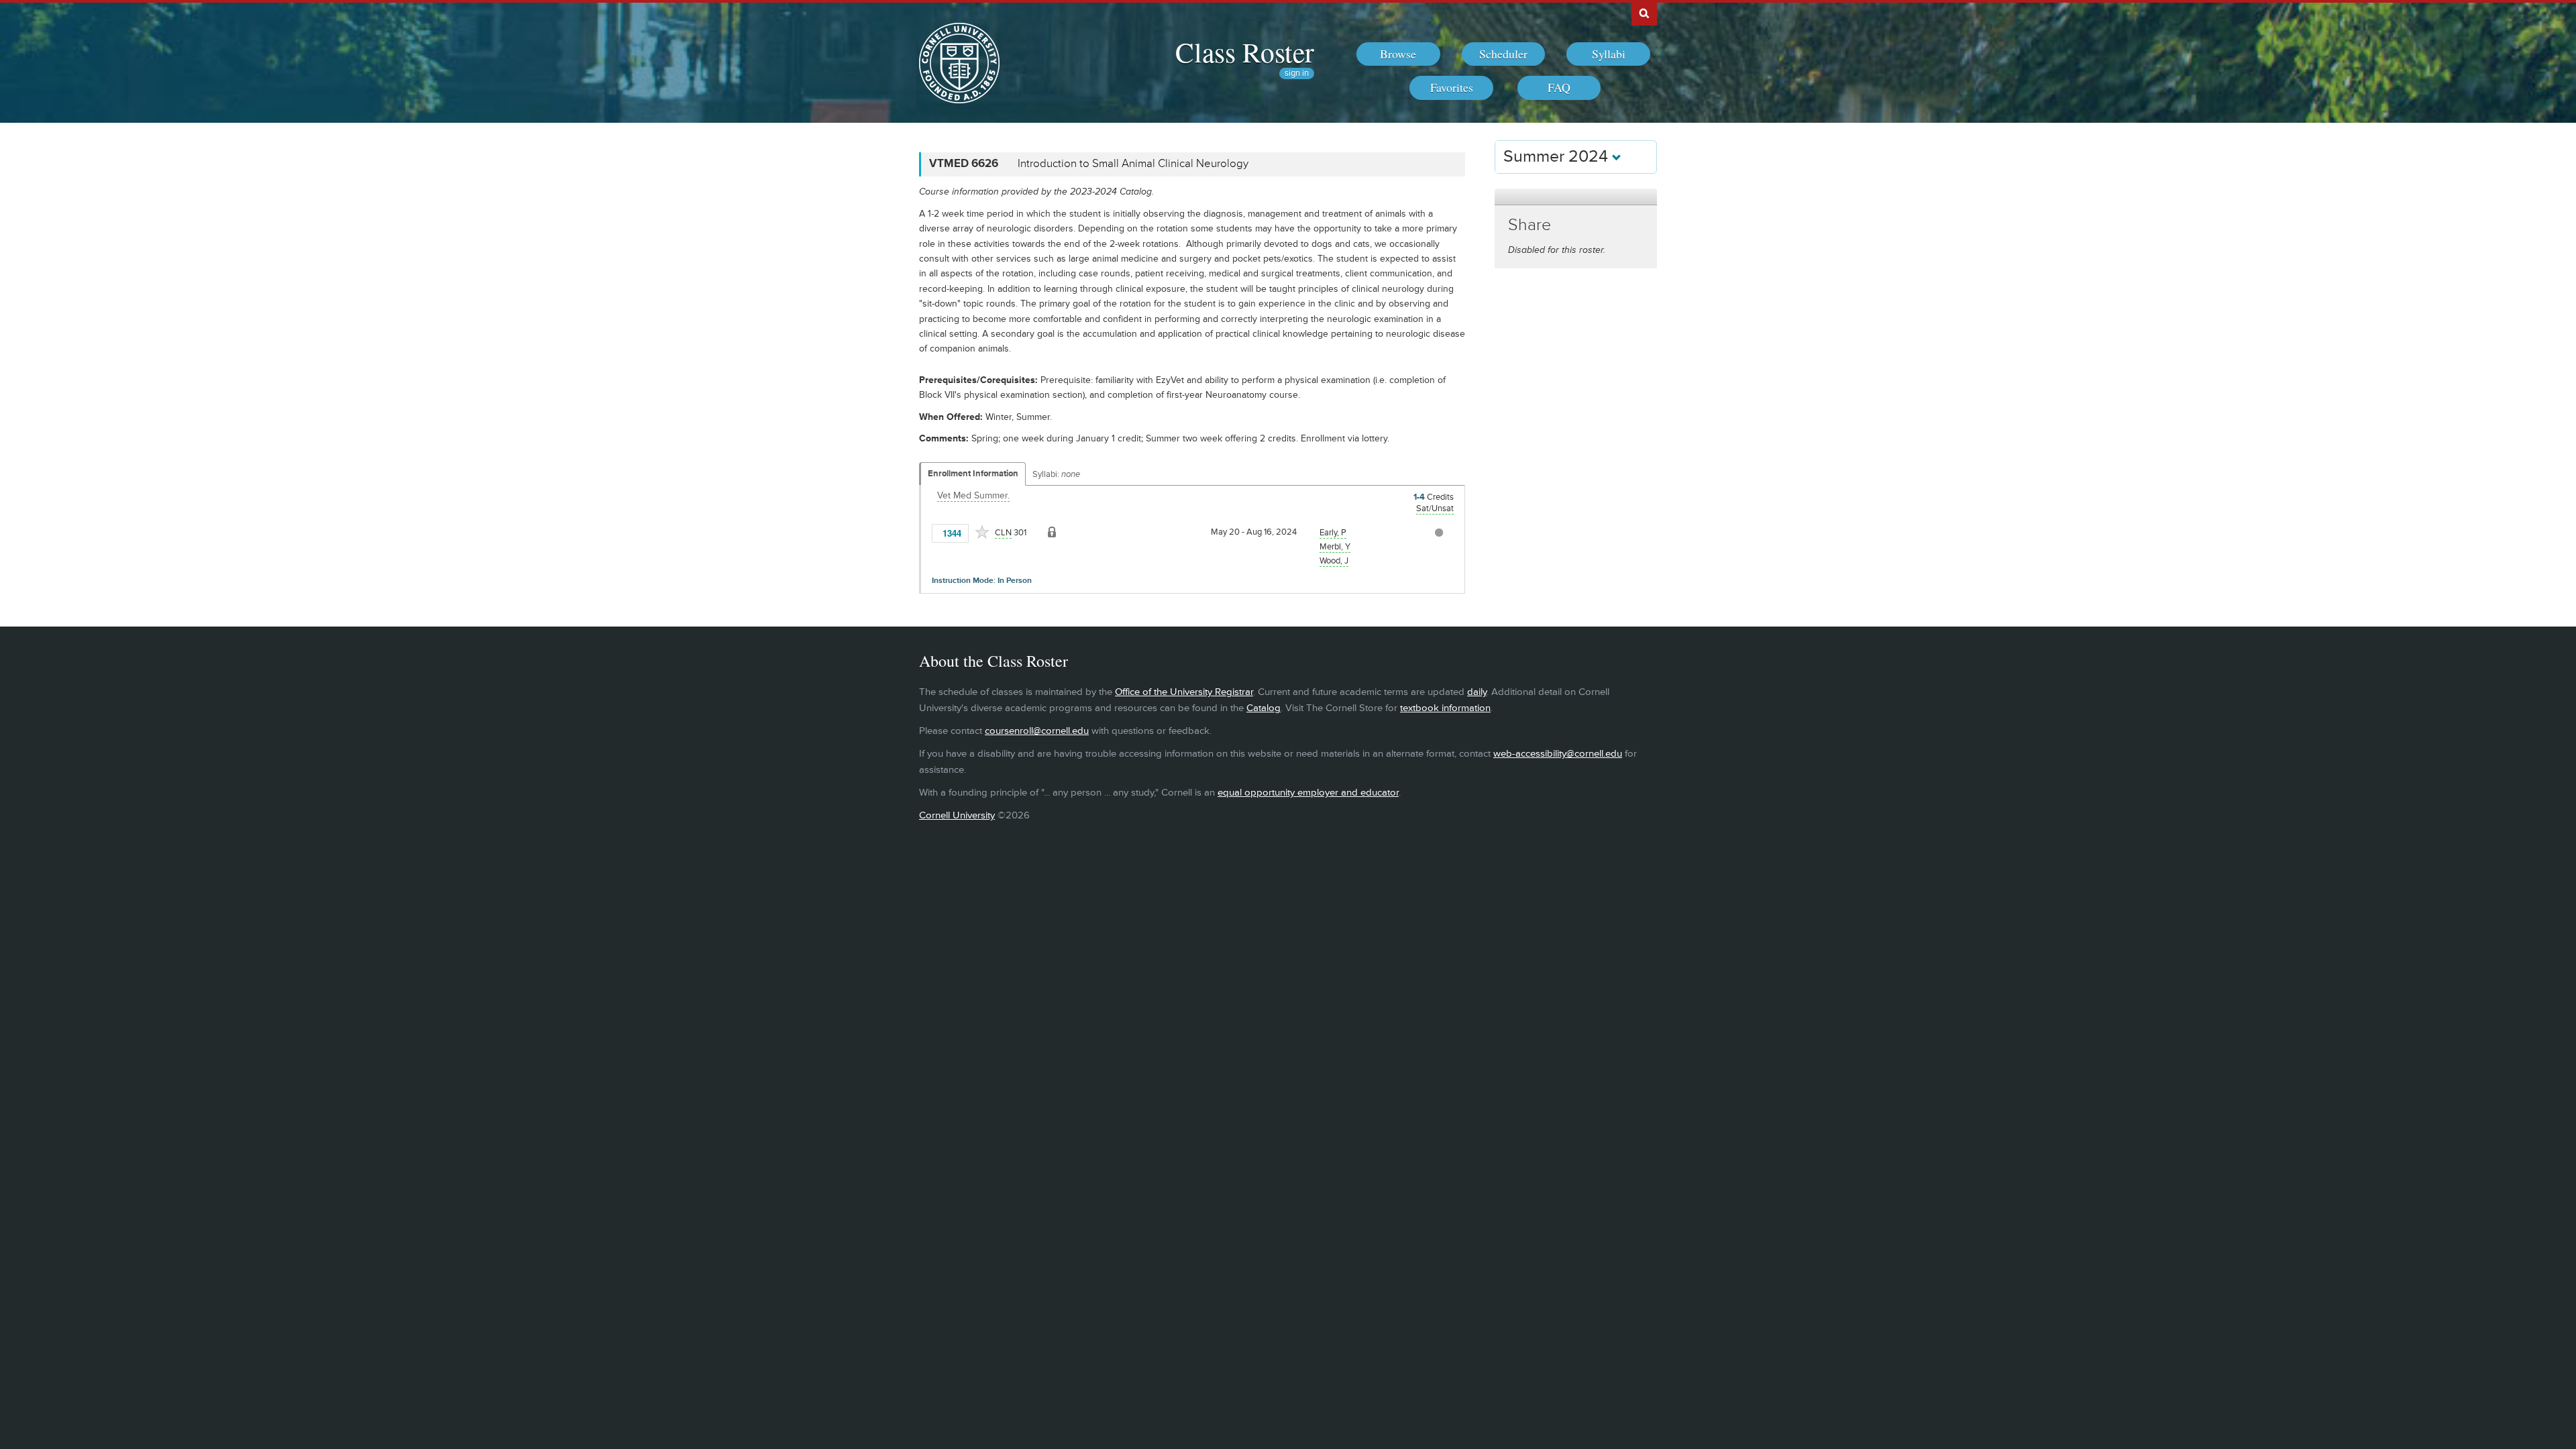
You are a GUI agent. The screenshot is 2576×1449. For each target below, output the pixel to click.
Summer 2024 (1558, 157)
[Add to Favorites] (982, 532)
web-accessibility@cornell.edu (1558, 754)
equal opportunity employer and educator (1308, 793)
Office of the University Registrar (1184, 692)
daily (1477, 692)
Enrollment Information (973, 474)
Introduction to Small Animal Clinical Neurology (1133, 164)
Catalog (1264, 708)
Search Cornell (1644, 13)
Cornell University (957, 815)
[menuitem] (1398, 54)
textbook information (1445, 708)
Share (1529, 225)
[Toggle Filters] (1576, 197)
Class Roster (1245, 52)
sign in (1297, 73)
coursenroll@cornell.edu (1037, 731)
